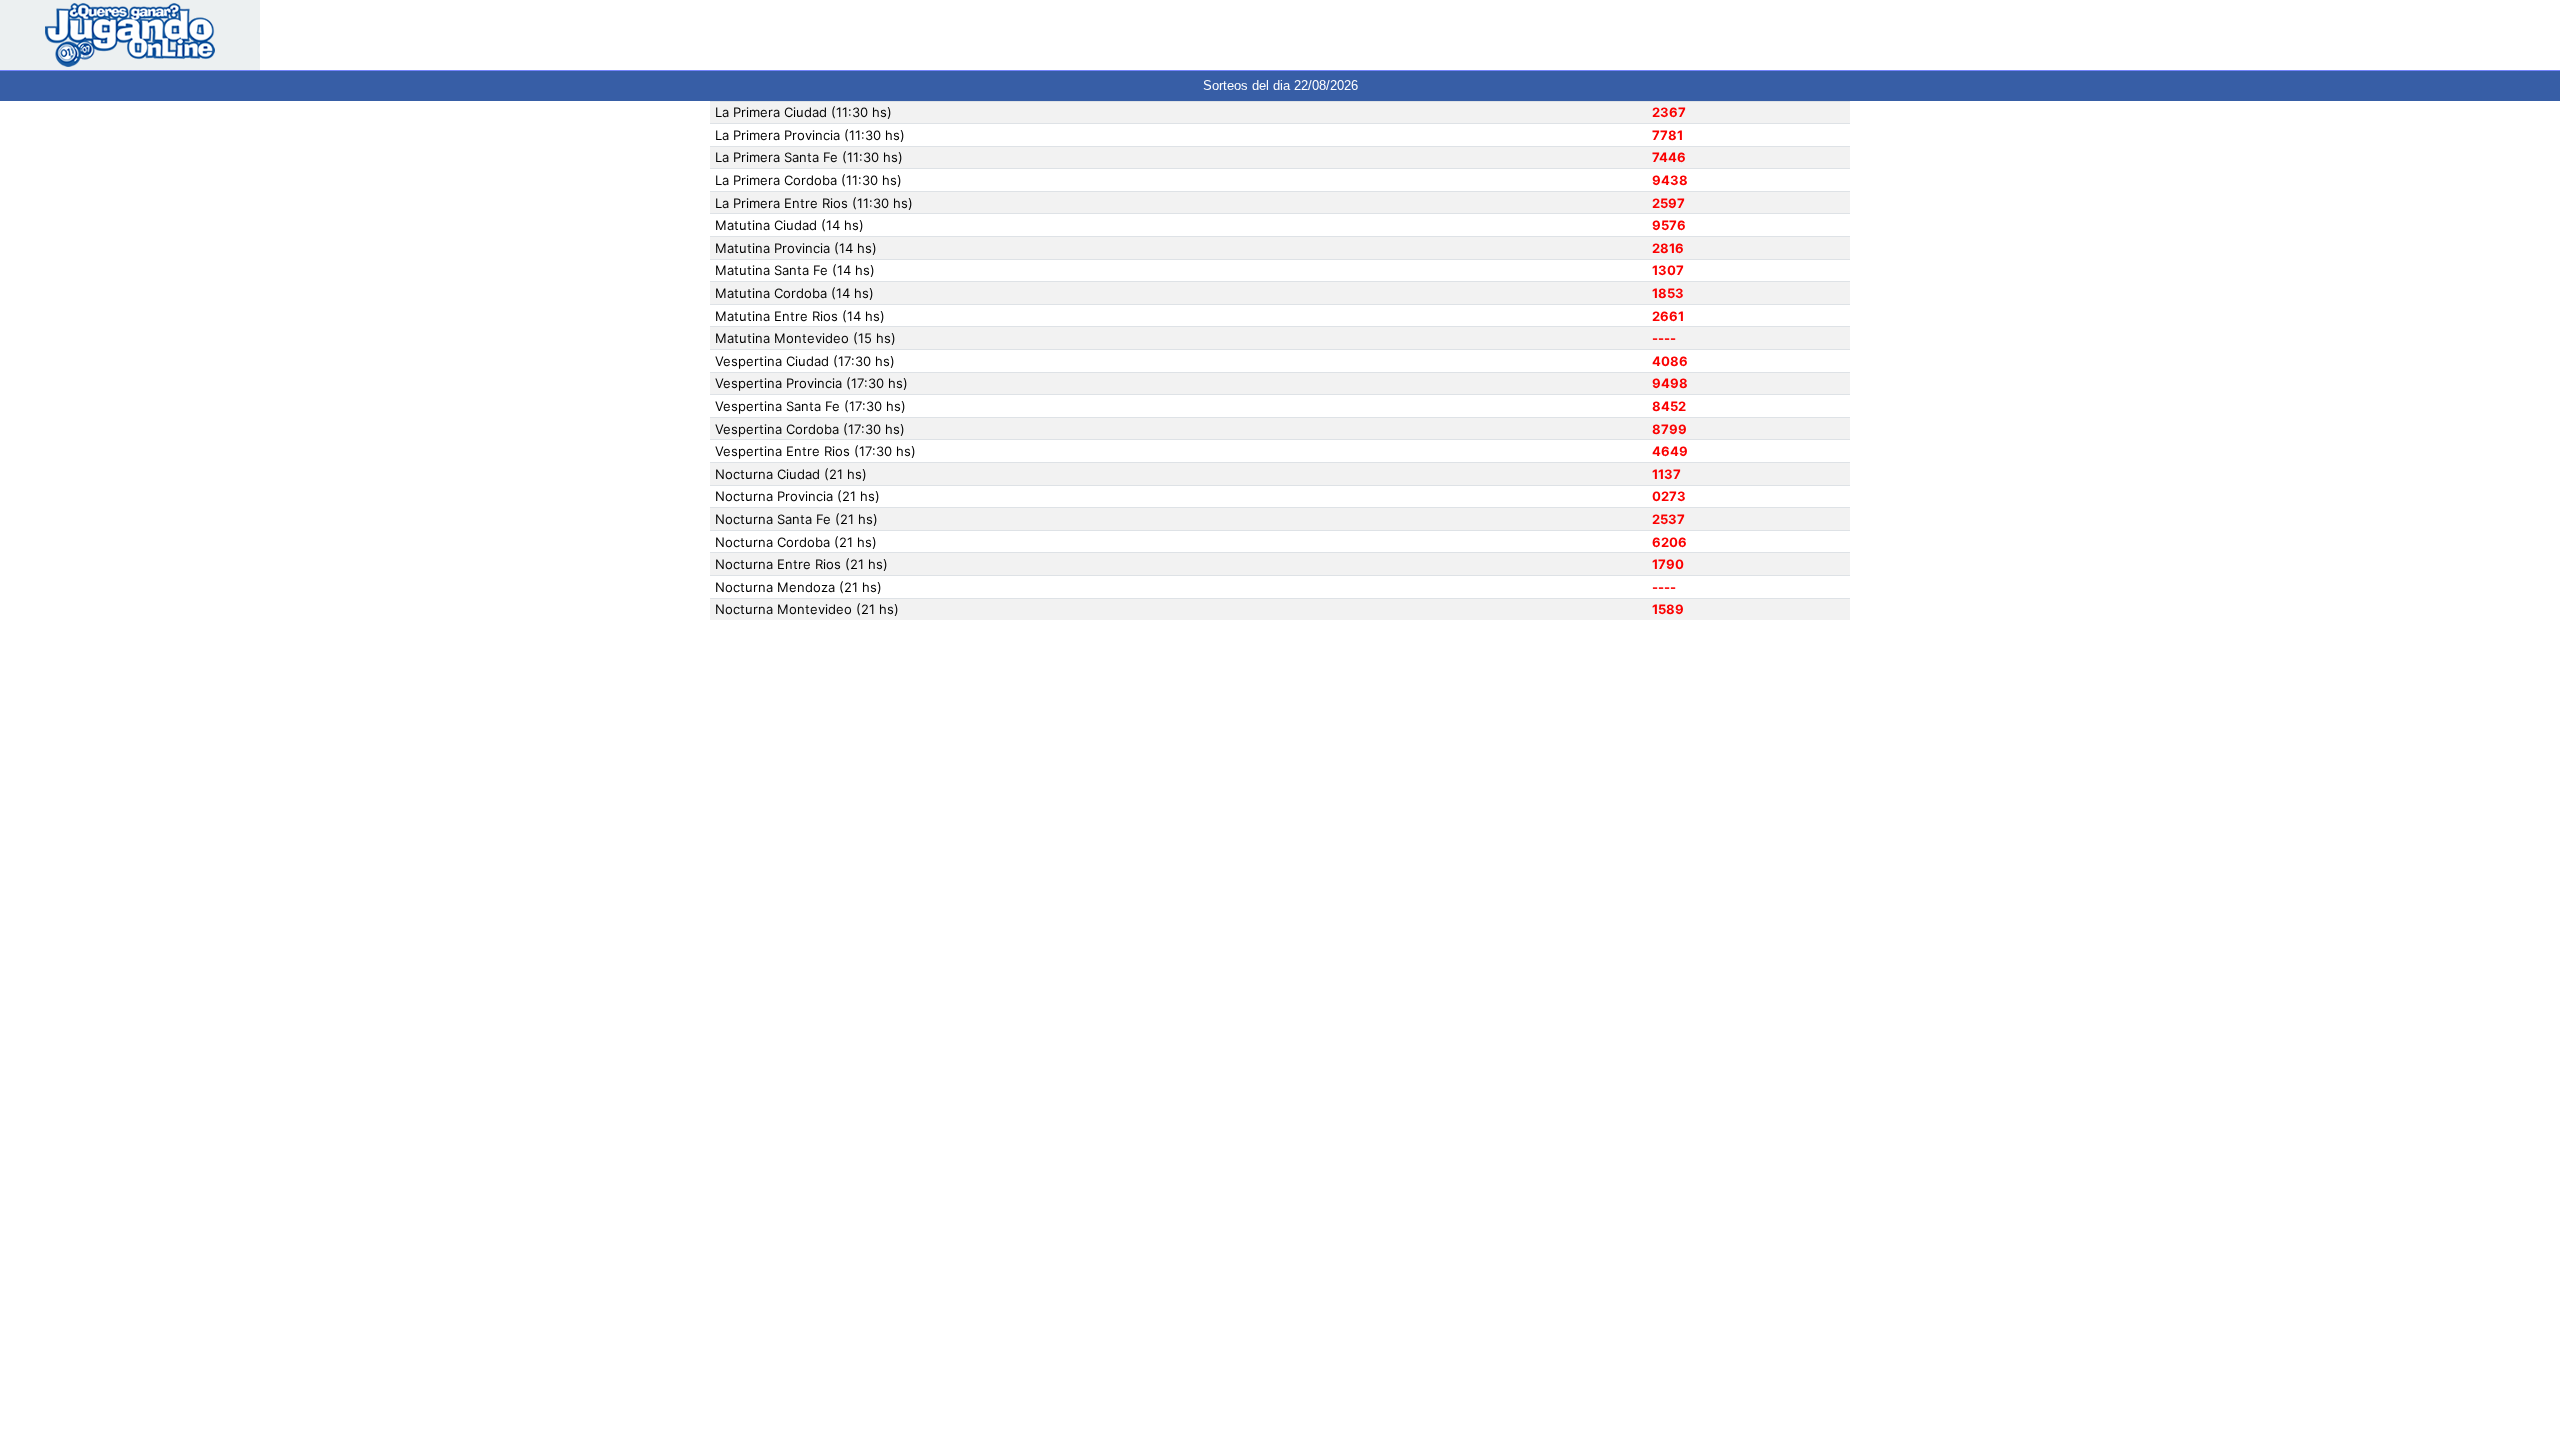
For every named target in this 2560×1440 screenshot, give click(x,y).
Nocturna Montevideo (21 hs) (807, 609)
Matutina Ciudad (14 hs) (789, 225)
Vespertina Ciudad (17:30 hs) (805, 361)
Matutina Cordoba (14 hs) (794, 293)
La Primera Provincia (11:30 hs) (810, 135)
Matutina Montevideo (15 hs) (805, 338)
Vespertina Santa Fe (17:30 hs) (810, 406)
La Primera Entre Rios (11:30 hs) (814, 203)
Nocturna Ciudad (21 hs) (791, 474)
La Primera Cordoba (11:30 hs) (808, 180)
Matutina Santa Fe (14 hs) (795, 270)
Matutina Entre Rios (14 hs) (800, 316)
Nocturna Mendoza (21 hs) (798, 587)
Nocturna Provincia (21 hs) (797, 496)
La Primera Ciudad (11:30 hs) (803, 112)
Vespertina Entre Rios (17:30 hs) (815, 451)
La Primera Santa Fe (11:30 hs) (809, 157)
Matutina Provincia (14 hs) (796, 248)
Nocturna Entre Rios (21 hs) (801, 564)
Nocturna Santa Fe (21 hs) (796, 519)
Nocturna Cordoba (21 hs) (796, 542)
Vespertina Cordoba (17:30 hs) (810, 429)
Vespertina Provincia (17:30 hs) (811, 383)
